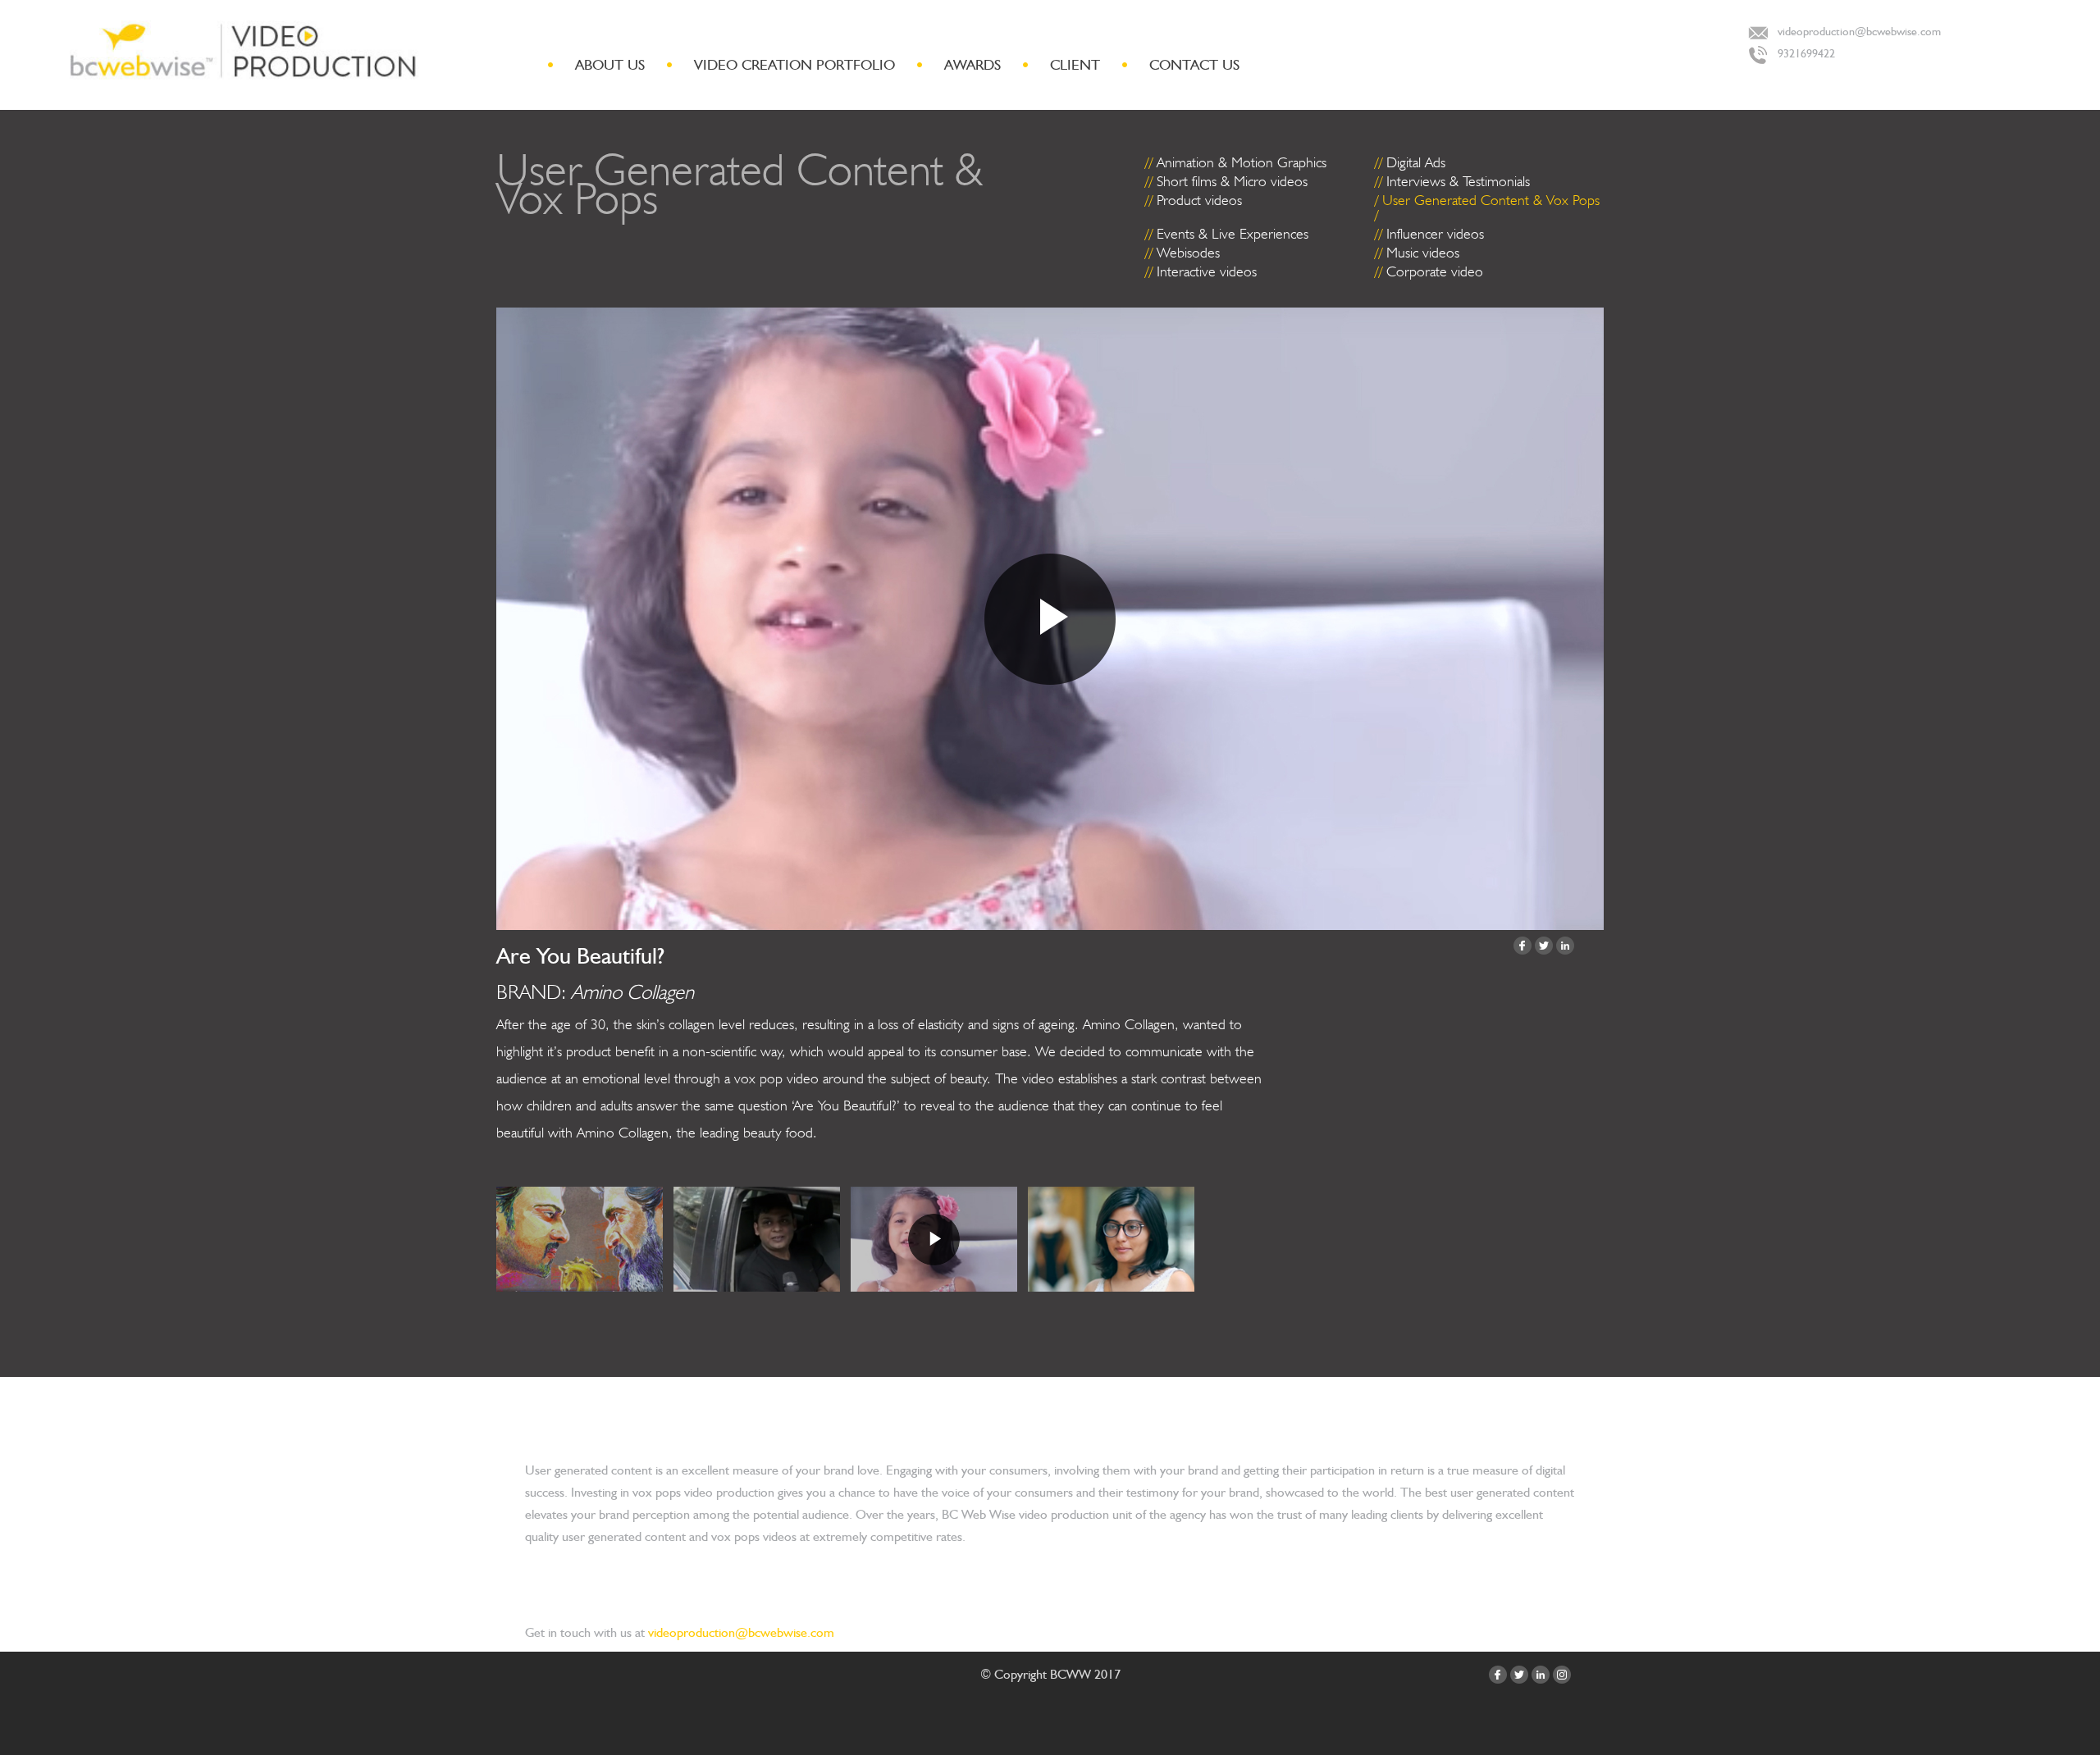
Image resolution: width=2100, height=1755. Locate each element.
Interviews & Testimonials (1458, 181)
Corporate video (1435, 271)
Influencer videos (1435, 233)
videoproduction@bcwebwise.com (1859, 31)
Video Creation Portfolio (794, 64)
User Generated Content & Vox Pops (1491, 200)
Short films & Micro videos (1232, 181)
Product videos (1199, 200)
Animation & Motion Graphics (1242, 162)
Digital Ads (1416, 162)
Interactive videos (1207, 271)
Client (1075, 64)
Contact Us (1194, 64)
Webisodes (1188, 252)
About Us (610, 64)
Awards (972, 64)
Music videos (1423, 252)
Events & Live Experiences (1233, 233)
